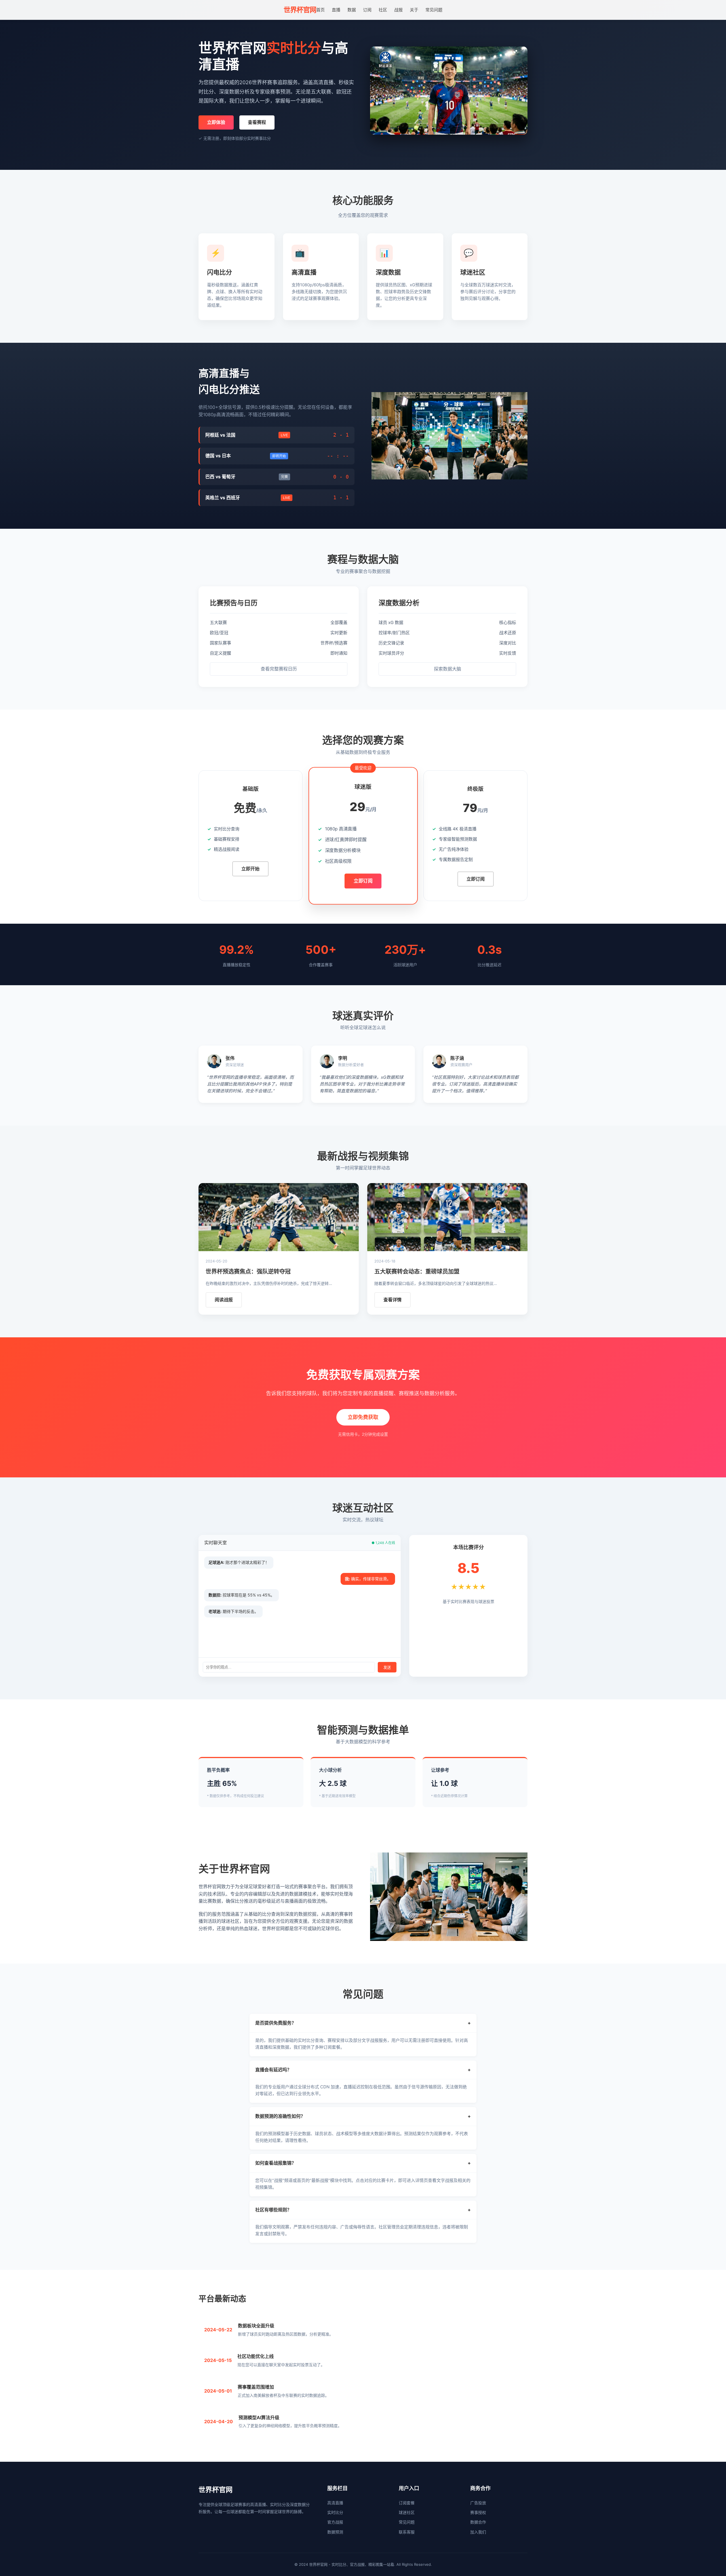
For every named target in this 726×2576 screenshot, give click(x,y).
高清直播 (335, 2503)
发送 (387, 1667)
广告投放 (478, 2503)
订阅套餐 (407, 2503)
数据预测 (335, 2532)
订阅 (367, 10)
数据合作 (478, 2522)
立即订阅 (363, 881)
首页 (320, 10)
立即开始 (250, 869)
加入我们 (478, 2532)
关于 (414, 10)
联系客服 (407, 2532)
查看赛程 (257, 122)
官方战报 (335, 2522)
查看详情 (392, 1300)
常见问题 (434, 10)
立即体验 (216, 122)
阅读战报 (224, 1300)
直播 (336, 10)
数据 (352, 10)
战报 (398, 10)
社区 (383, 10)
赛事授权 (478, 2512)
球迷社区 (407, 2512)
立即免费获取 (363, 1417)
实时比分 (335, 2512)
